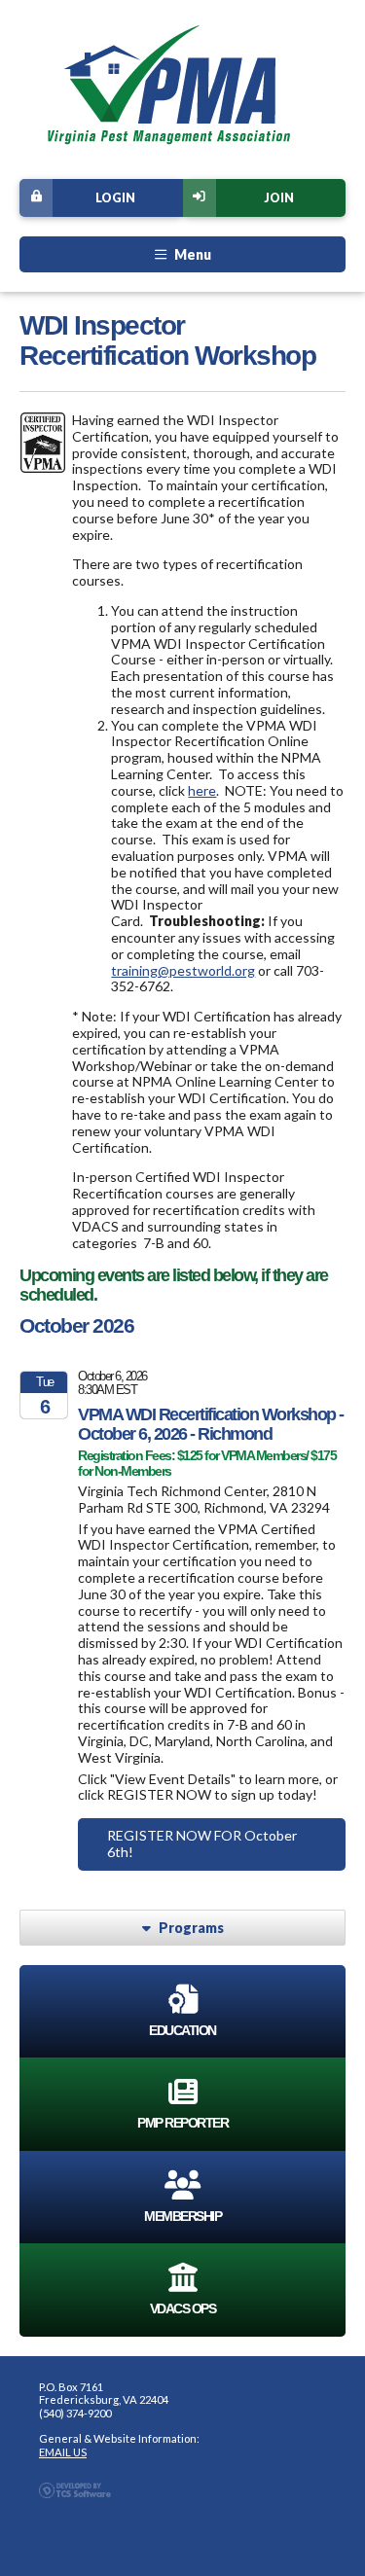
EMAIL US (63, 2452)
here (202, 790)
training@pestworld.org (183, 970)
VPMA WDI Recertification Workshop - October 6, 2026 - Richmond (211, 1424)
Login (115, 198)
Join (279, 198)
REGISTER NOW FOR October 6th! (202, 1843)
